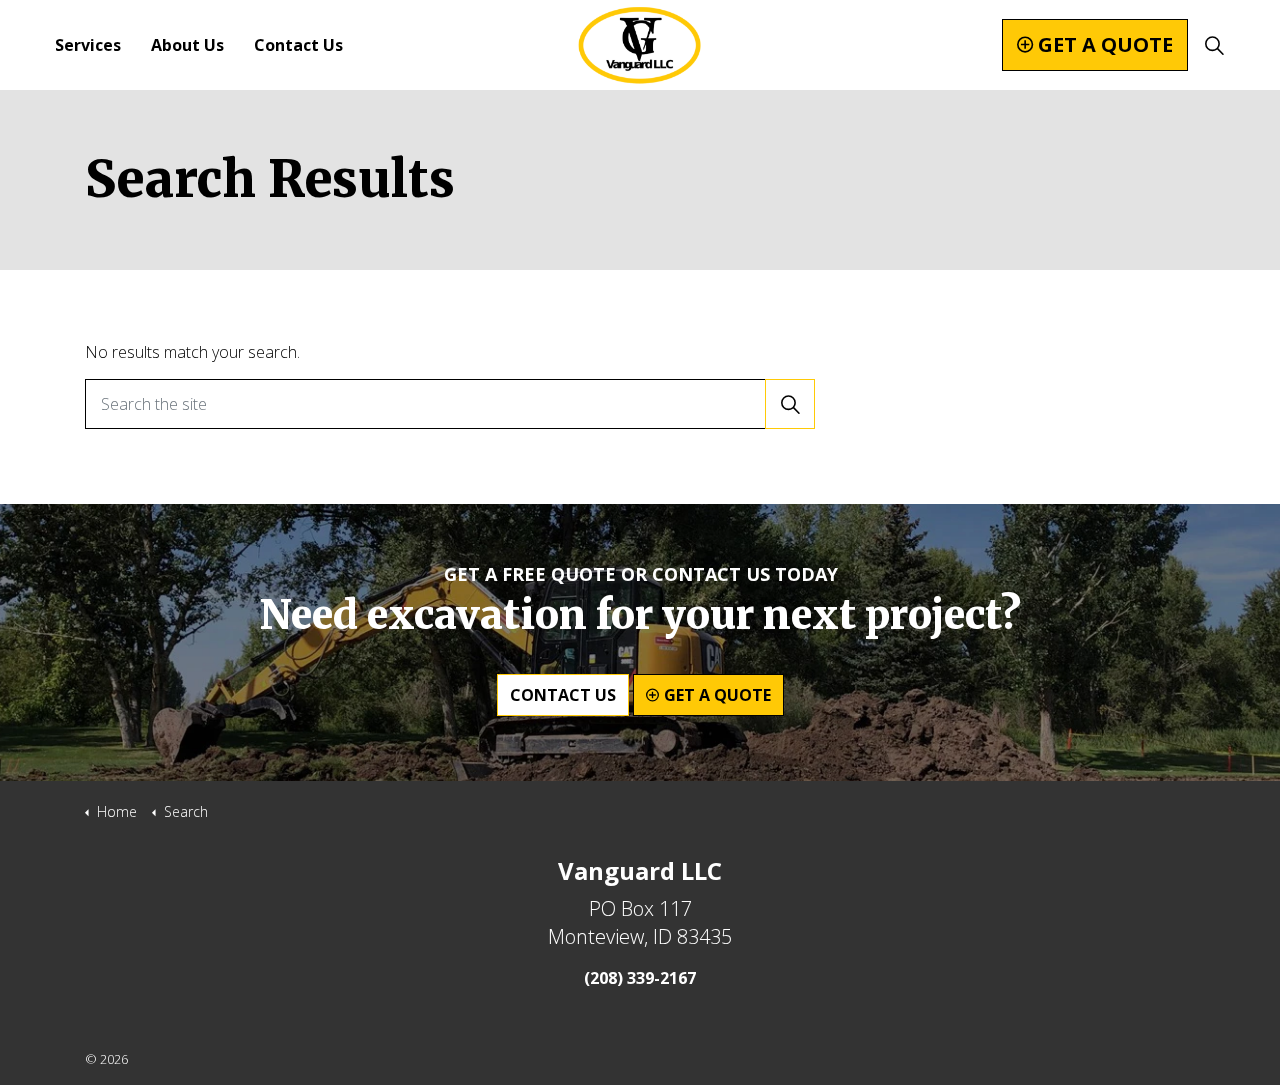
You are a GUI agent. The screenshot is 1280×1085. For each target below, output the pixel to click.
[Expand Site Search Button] (1214, 45)
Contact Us (298, 45)
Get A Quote (1105, 44)
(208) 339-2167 (640, 978)
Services (88, 45)
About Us (187, 45)
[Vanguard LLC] (640, 45)
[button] (790, 404)
